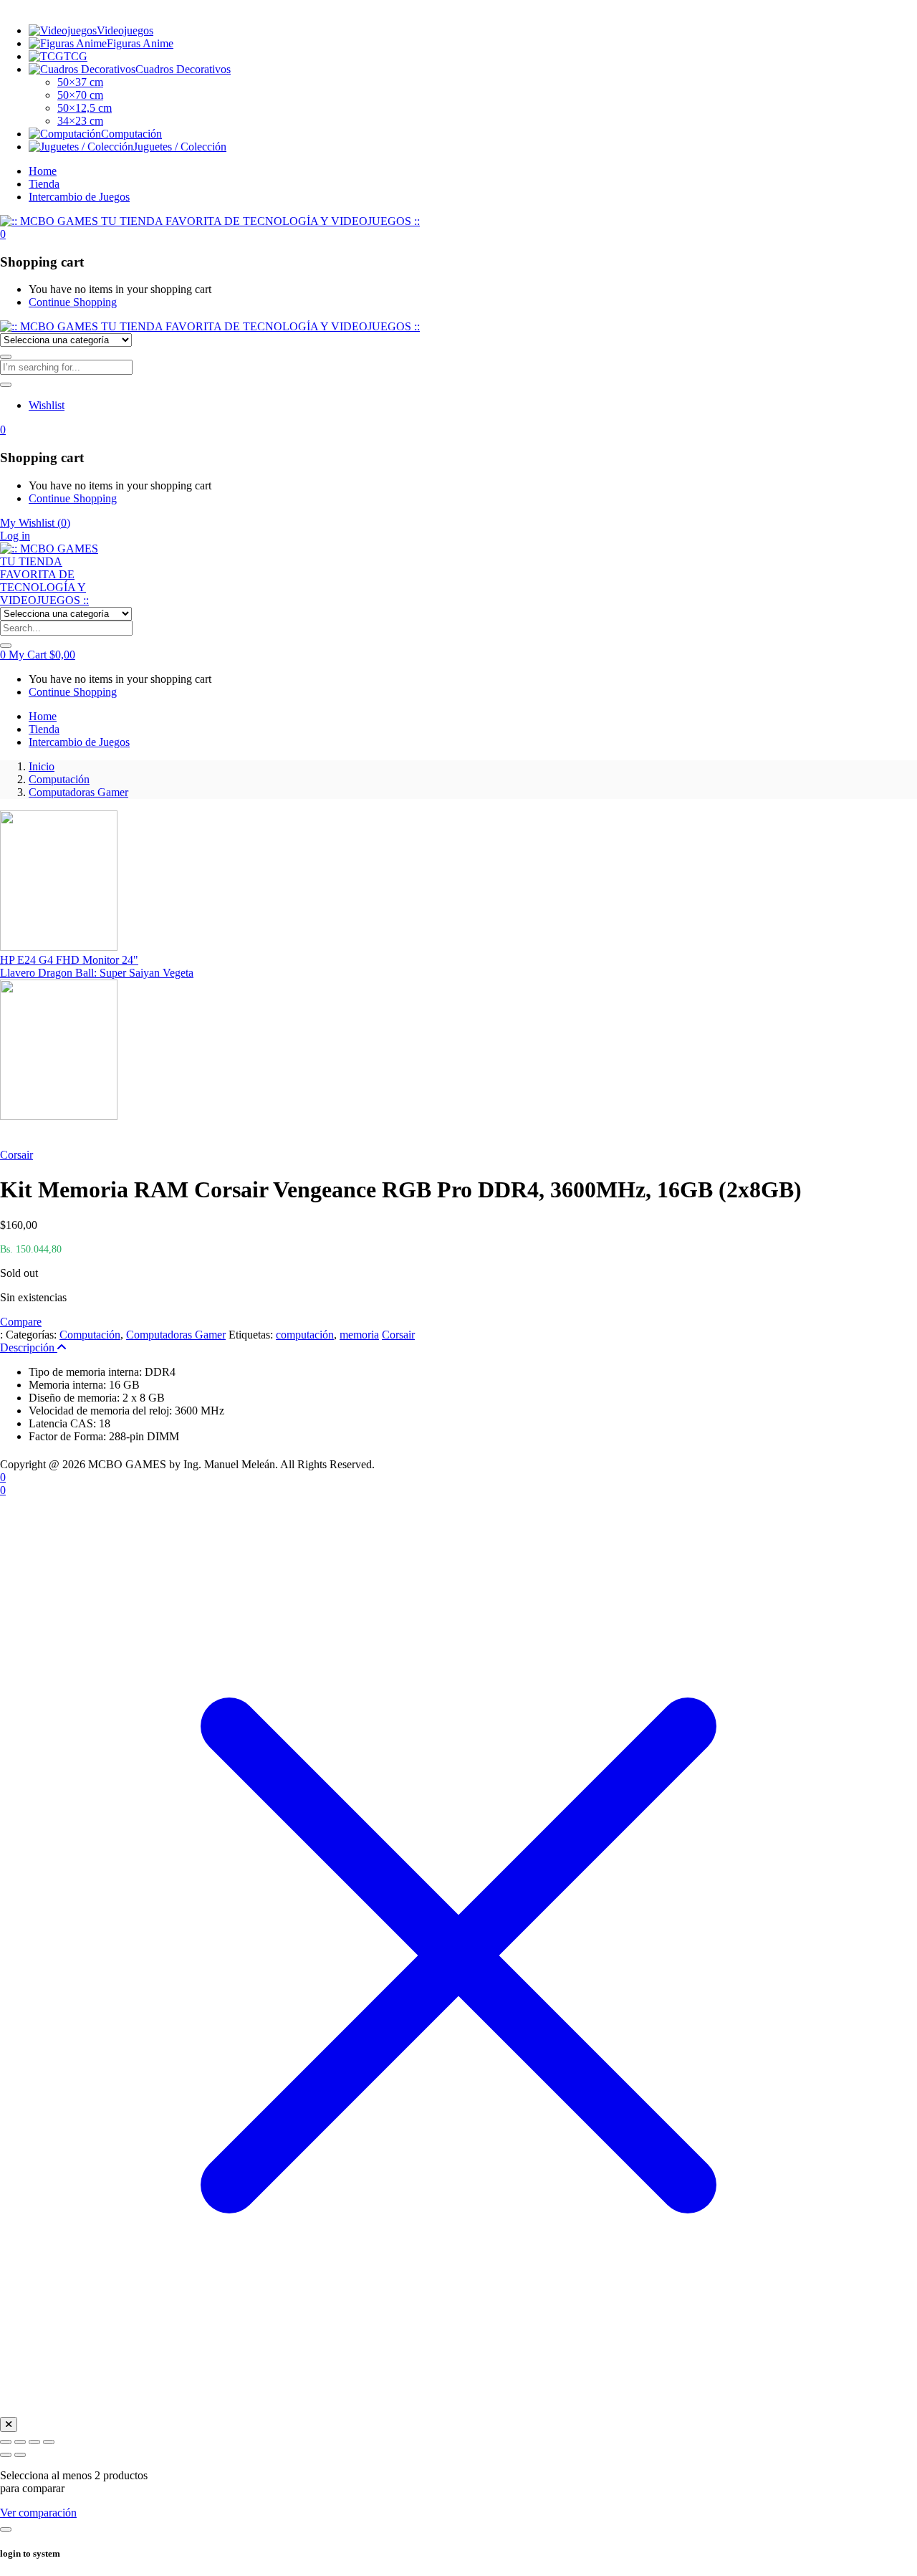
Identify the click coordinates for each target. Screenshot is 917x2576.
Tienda (44, 184)
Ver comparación (38, 2513)
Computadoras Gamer (78, 792)
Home (43, 171)
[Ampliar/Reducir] (6, 2442)
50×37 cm (80, 82)
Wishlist (47, 405)
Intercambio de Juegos (79, 197)
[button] (3, 234)
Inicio (42, 766)
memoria (359, 1335)
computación (305, 1335)
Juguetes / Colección (180, 147)
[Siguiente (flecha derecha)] (20, 2455)
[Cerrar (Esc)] (49, 2442)
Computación (131, 134)
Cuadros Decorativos (183, 69)
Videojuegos (125, 30)
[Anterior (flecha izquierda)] (6, 2455)
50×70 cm (80, 95)
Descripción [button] (29, 1347)
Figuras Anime (140, 43)
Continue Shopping (73, 302)
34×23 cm (80, 121)
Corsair (16, 1155)
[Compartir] (34, 2442)
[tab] (458, 1348)
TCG (76, 56)
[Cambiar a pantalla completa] (20, 2442)
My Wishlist (35, 523)
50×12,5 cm (85, 108)
